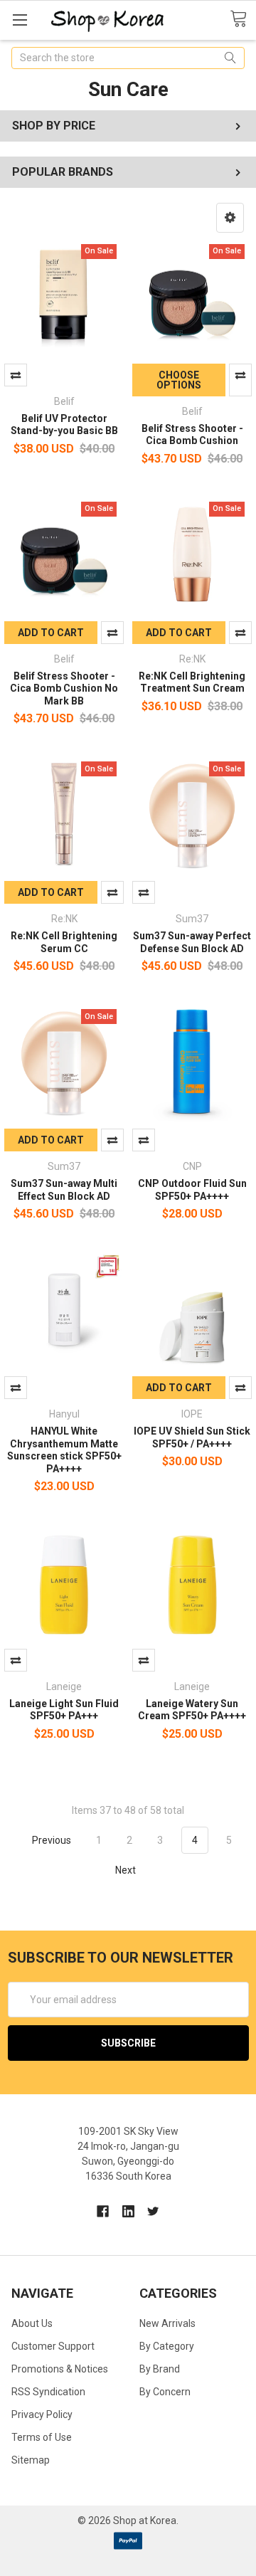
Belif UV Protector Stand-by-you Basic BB (64, 425)
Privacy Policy (42, 2414)
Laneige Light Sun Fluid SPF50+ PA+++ (64, 1710)
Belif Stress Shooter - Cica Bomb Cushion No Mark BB (64, 688)
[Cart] (243, 19)
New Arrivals (167, 2323)
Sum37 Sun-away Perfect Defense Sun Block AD (192, 942)
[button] (230, 218)
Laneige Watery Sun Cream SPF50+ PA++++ (192, 1710)
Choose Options (179, 380)
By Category (167, 2346)
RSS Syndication (48, 2392)
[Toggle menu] (20, 20)
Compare (16, 375)
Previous (50, 1840)
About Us (32, 2323)
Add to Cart (51, 633)
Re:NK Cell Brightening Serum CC (64, 942)
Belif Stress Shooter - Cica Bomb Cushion (192, 435)
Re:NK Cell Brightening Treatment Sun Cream (192, 682)
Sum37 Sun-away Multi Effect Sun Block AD (64, 1190)
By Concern (165, 2392)
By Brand (160, 2369)
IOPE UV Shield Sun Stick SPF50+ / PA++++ (192, 1437)
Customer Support (53, 2346)
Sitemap (31, 2460)
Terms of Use (42, 2437)
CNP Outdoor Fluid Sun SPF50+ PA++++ (192, 1190)
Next (127, 1869)
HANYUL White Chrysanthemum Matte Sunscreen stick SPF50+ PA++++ (64, 1450)
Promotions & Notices (60, 2369)
